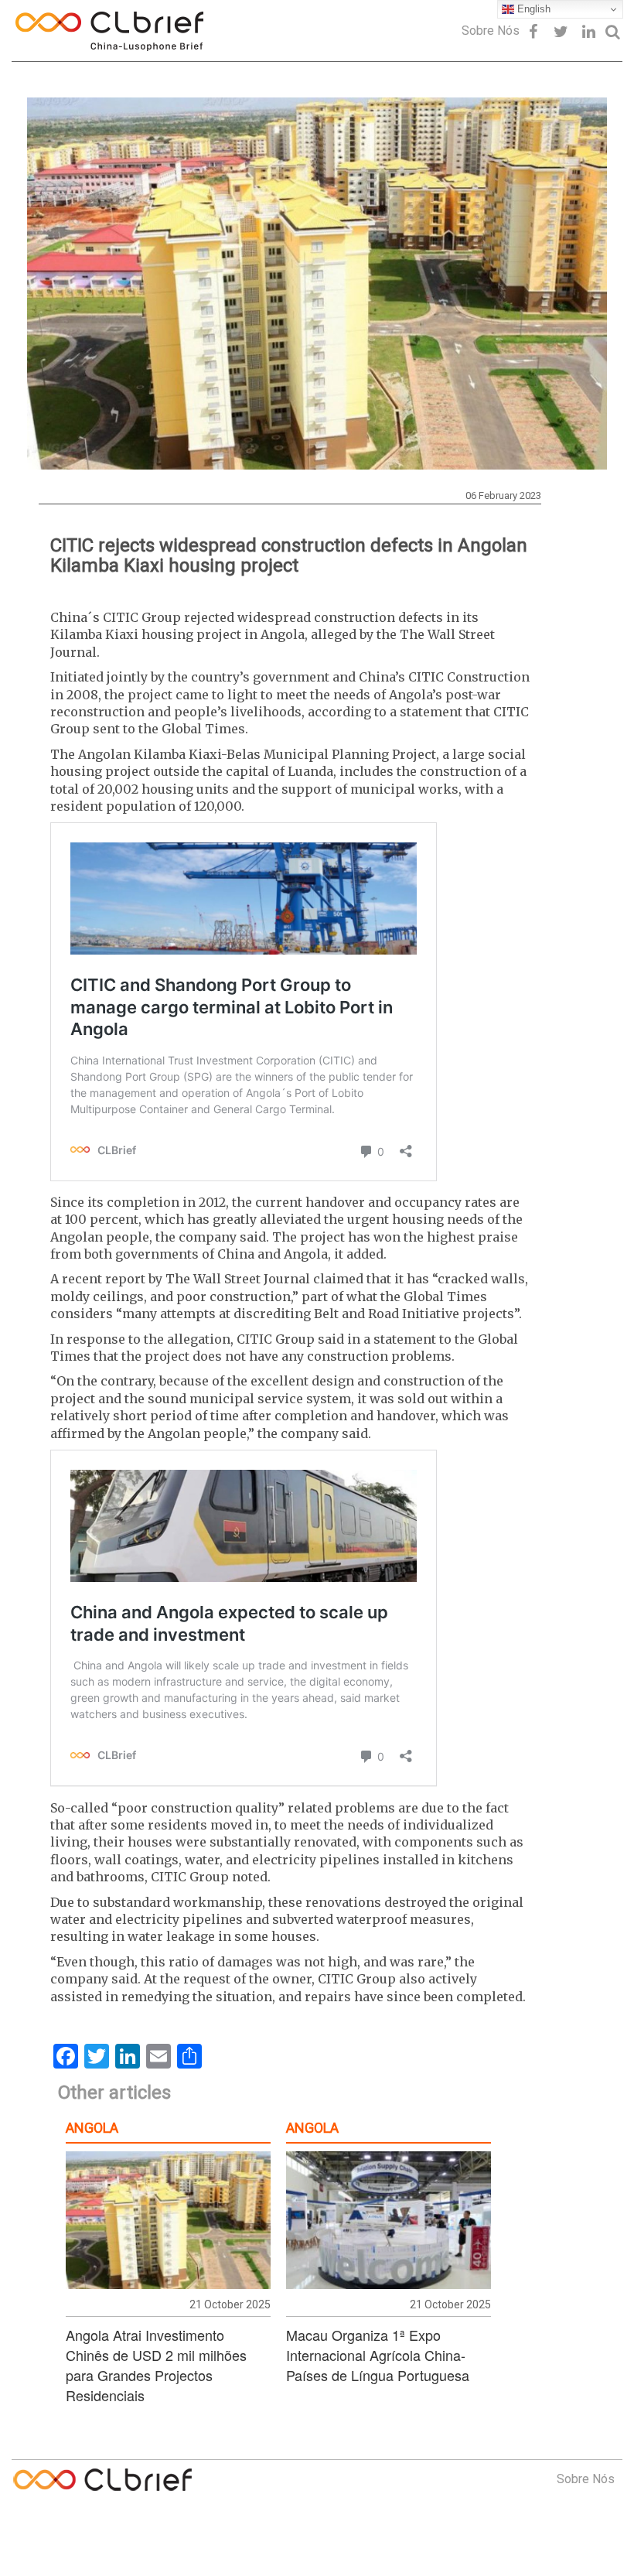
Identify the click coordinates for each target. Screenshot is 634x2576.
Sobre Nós (491, 31)
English (532, 9)
